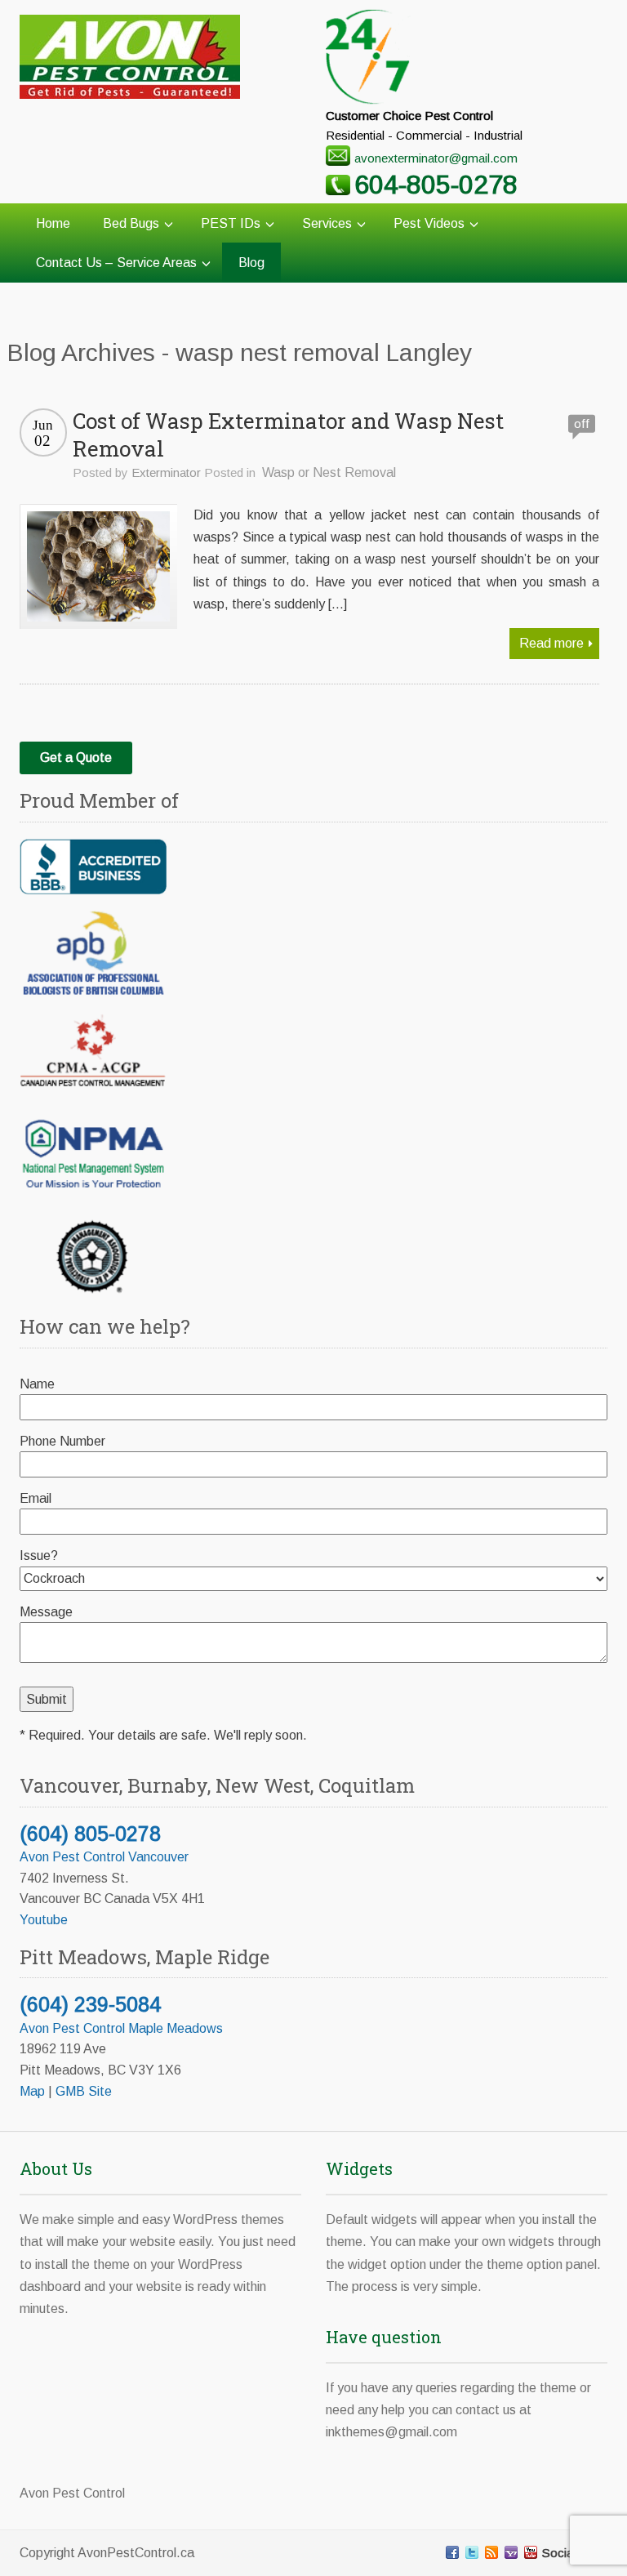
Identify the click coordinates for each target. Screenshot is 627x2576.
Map (32, 2091)
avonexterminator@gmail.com (436, 158)
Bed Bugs (131, 223)
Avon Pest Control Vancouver (104, 1857)
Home (53, 223)
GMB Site (84, 2091)
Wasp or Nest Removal (329, 472)
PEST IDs (231, 223)
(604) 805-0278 (90, 1834)
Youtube (44, 1920)
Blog (251, 263)
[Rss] (491, 2552)
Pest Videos (429, 223)
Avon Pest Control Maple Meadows (121, 2028)
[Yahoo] (511, 2552)
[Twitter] (472, 2552)
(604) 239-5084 (90, 2004)
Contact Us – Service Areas (116, 263)
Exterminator (166, 472)
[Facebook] (452, 2552)
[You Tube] (531, 2552)
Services (327, 223)
